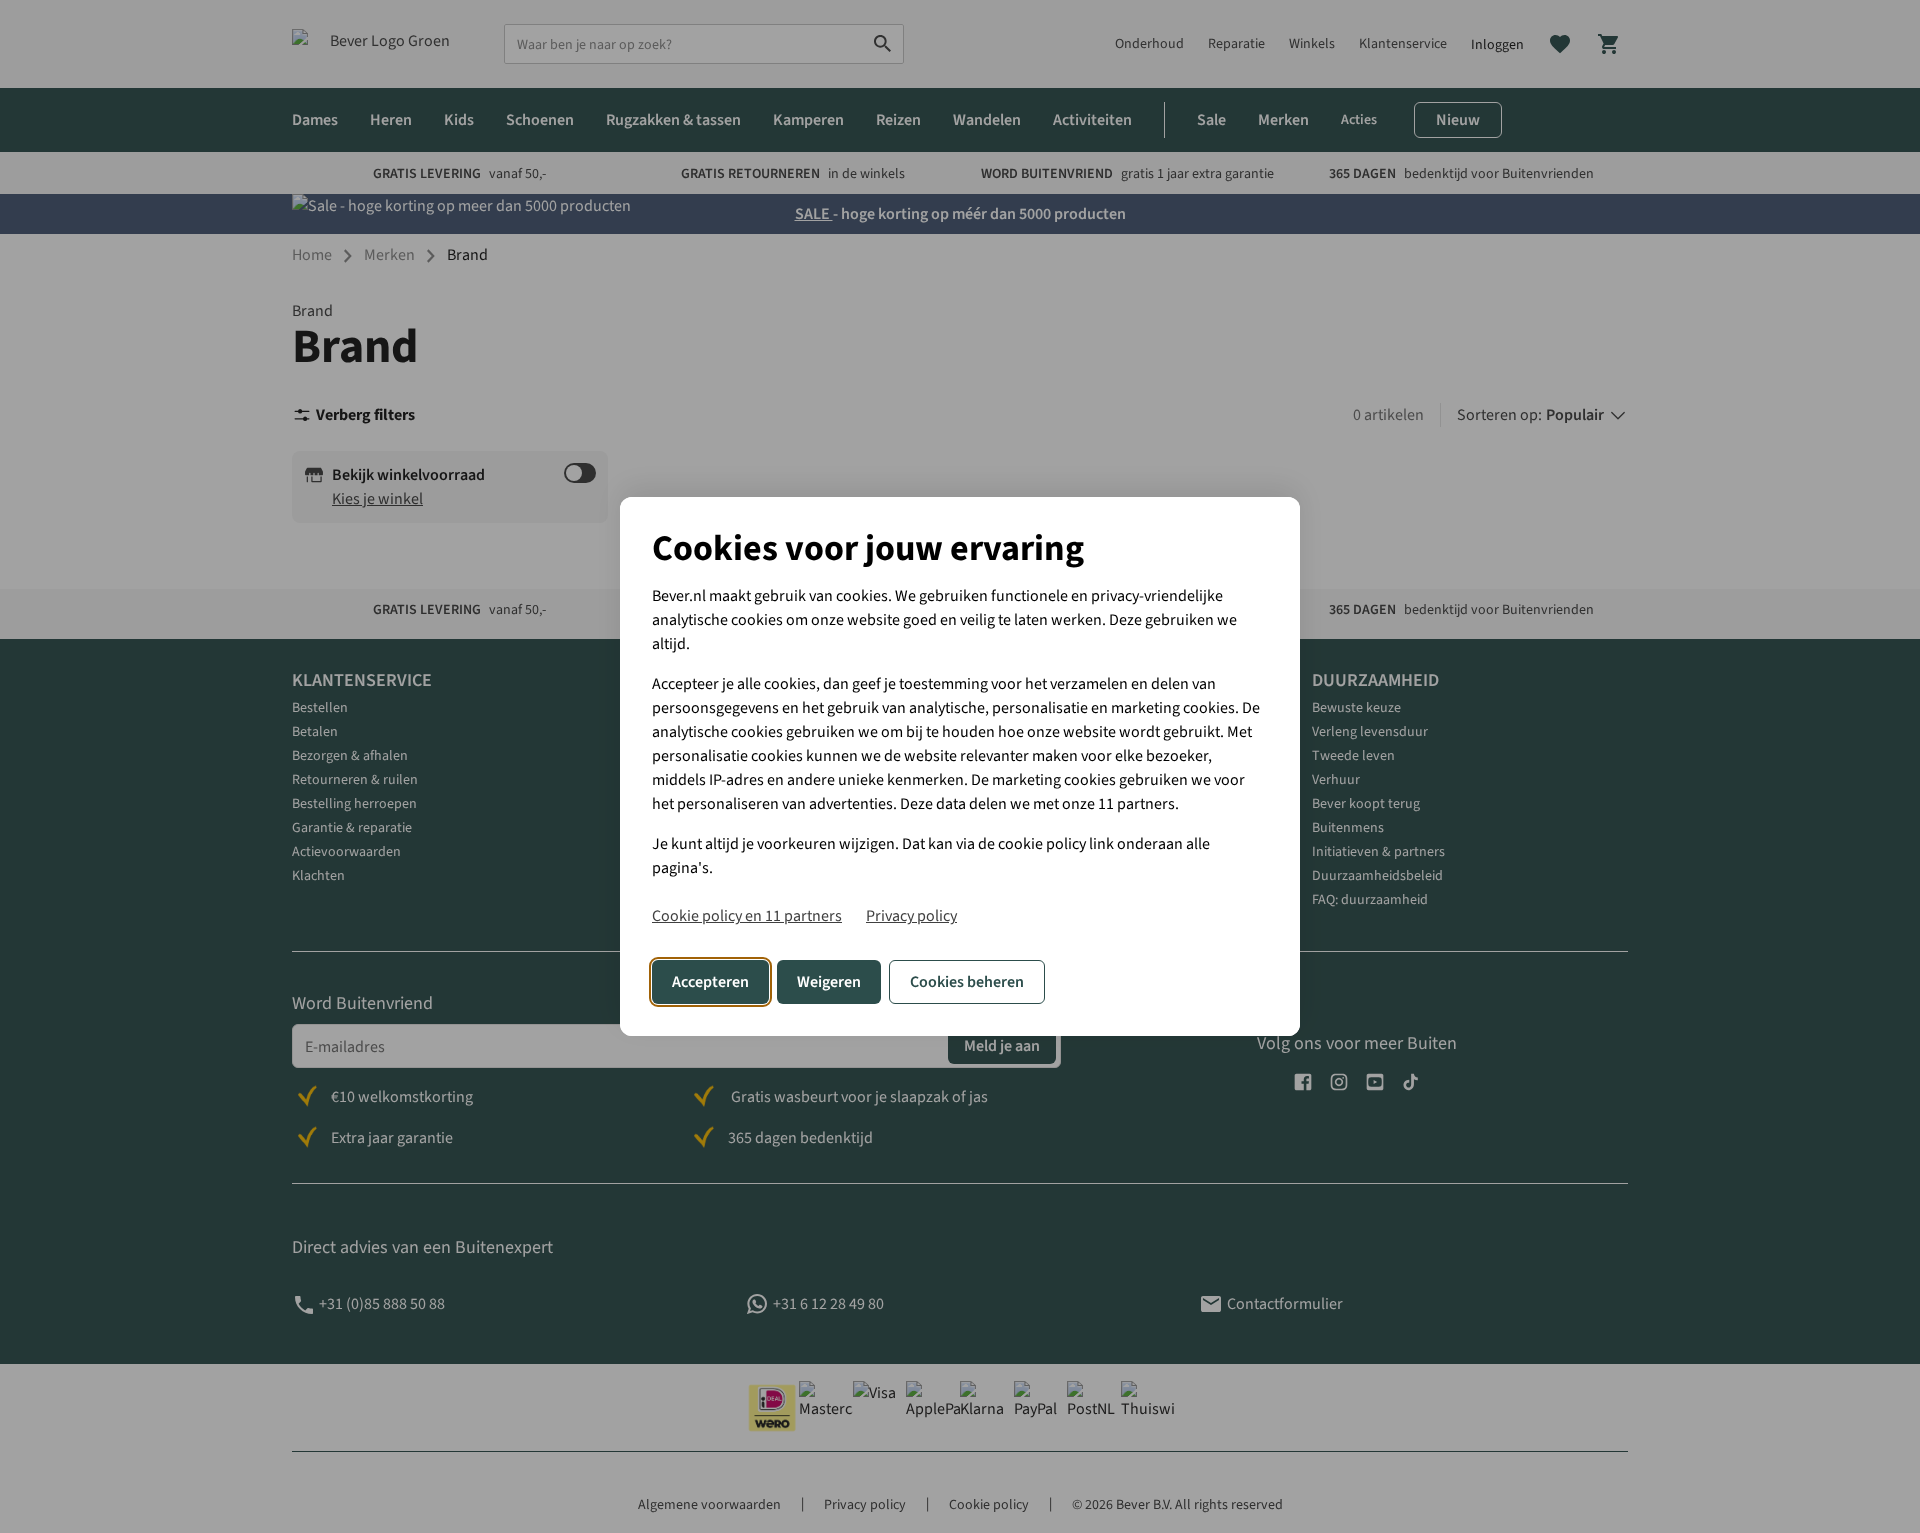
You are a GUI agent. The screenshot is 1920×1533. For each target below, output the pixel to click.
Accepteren (710, 982)
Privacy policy (911, 916)
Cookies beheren (967, 982)
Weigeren (829, 982)
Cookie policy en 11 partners (747, 916)
